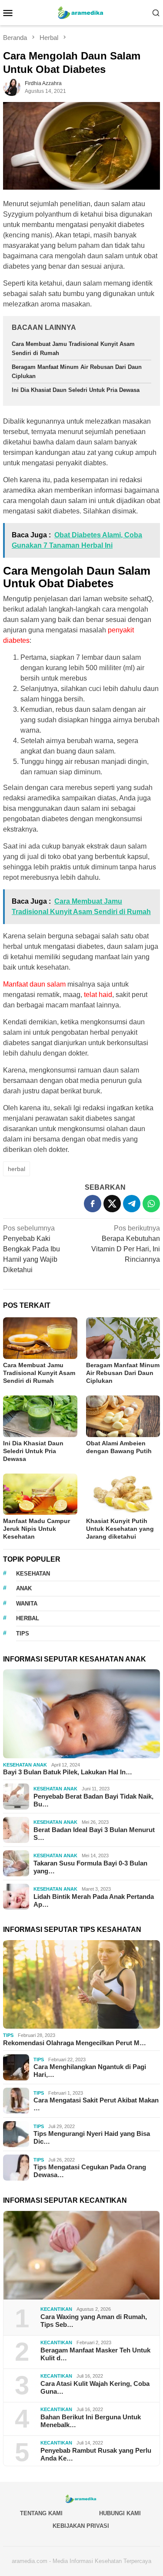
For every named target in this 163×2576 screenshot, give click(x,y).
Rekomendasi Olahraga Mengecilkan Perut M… (75, 2043)
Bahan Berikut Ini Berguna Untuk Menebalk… (91, 2421)
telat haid (98, 995)
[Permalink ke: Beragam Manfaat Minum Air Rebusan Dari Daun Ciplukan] (123, 1338)
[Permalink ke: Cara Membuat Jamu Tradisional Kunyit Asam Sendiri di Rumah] (40, 1338)
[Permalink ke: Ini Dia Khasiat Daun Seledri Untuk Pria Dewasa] (40, 1416)
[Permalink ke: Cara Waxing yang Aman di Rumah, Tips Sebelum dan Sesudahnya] (81, 2255)
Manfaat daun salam (34, 984)
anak (24, 1588)
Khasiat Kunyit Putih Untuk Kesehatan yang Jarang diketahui (120, 1529)
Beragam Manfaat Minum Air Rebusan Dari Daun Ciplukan (123, 1373)
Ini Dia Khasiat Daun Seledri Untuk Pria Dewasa (76, 390)
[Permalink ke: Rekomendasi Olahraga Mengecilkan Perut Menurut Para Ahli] (81, 1985)
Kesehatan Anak (25, 1765)
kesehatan (33, 1574)
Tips (8, 2035)
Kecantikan (56, 2309)
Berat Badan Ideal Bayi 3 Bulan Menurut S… (94, 1834)
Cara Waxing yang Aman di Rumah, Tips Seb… (94, 2321)
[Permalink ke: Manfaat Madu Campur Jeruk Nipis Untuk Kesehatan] (40, 1494)
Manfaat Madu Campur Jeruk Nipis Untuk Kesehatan (37, 1529)
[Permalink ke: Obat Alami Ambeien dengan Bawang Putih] (123, 1416)
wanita (27, 1604)
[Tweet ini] (112, 1204)
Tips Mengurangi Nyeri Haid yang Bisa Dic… (92, 2137)
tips (23, 1633)
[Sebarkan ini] (93, 1204)
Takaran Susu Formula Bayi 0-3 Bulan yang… (90, 1867)
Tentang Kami (41, 2513)
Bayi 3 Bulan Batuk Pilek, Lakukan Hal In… (68, 1772)
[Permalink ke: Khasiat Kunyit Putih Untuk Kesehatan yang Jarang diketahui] (123, 1494)
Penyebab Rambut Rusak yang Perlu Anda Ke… (96, 2454)
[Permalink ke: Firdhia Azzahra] (12, 87)
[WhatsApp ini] (151, 1204)
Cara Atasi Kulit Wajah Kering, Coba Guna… (95, 2387)
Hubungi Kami (120, 2513)
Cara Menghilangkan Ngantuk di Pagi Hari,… (90, 2071)
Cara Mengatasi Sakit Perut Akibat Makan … (96, 2104)
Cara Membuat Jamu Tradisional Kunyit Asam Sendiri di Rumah (39, 1373)
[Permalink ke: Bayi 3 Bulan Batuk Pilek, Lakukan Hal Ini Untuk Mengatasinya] (81, 1714)
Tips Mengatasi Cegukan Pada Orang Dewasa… (90, 2171)
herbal (17, 1169)
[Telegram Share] (132, 1204)
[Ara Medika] (82, 12)
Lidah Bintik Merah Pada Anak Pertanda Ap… (94, 1900)
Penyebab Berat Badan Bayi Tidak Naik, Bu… (93, 1800)
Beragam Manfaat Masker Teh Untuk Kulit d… (95, 2354)
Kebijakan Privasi (81, 2526)
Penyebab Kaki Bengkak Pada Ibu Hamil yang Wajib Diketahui (32, 1249)
